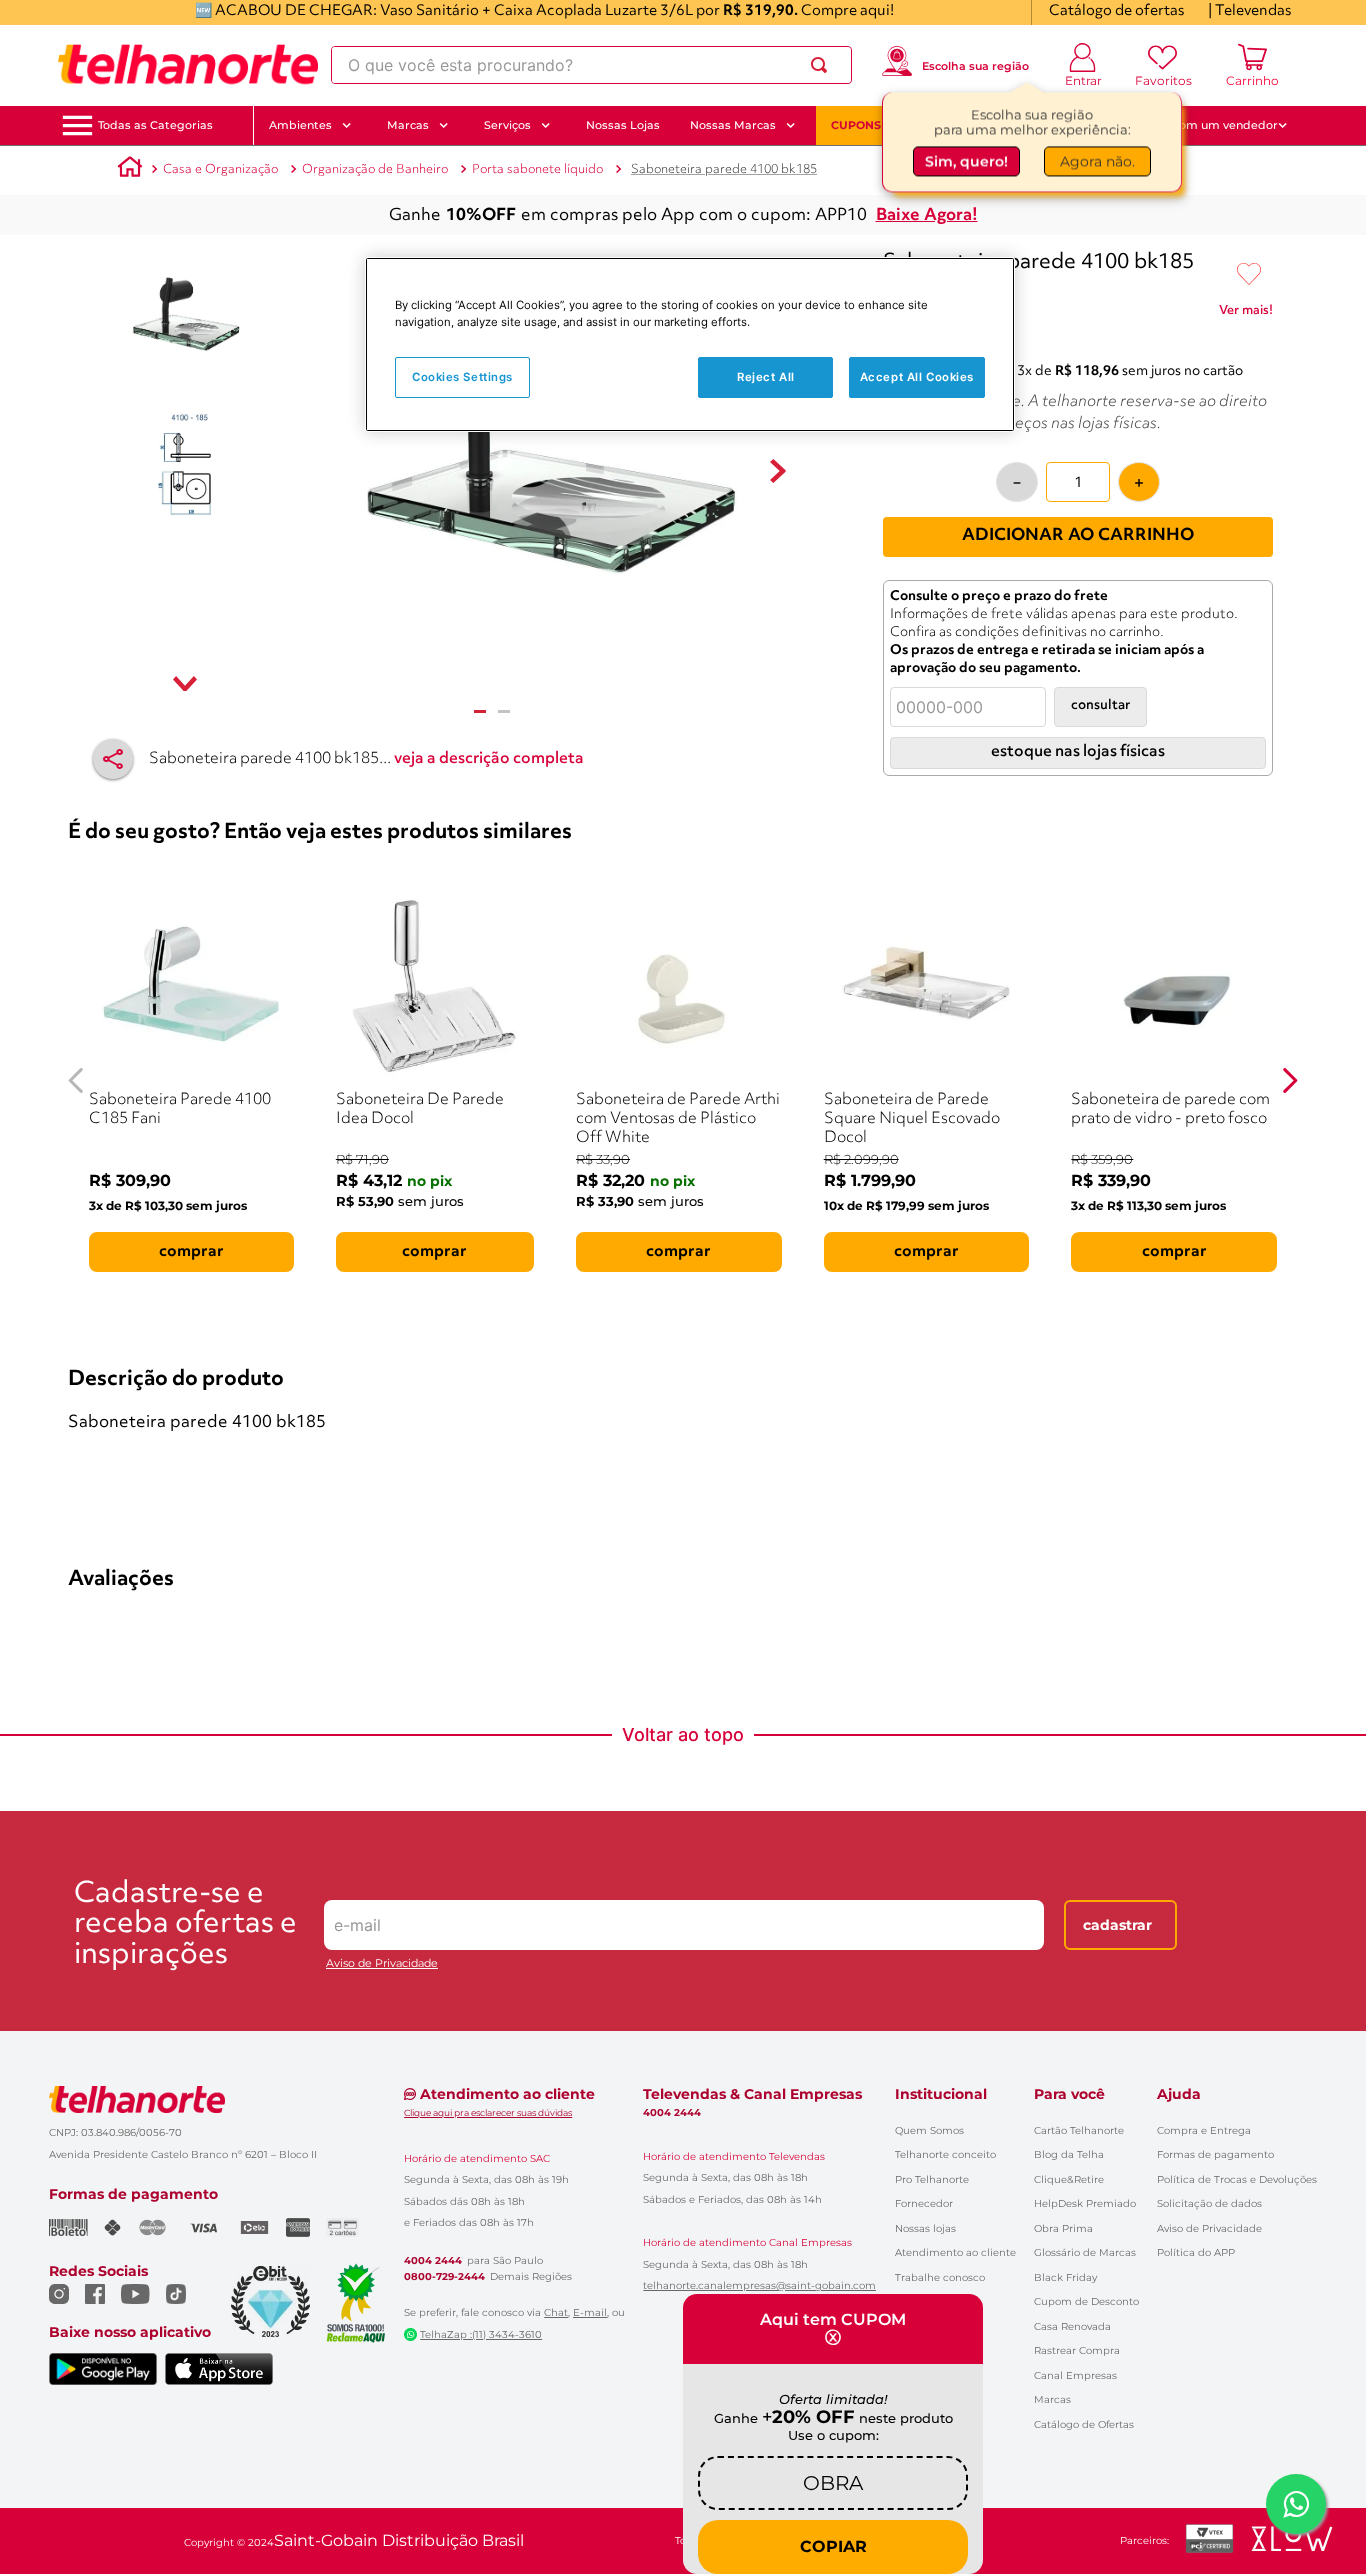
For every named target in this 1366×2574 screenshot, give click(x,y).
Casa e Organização (220, 169)
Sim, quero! (966, 159)
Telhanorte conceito (945, 2154)
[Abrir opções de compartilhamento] (113, 759)
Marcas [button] (408, 125)
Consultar (1100, 705)
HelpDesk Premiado (1085, 2203)
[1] (480, 711)
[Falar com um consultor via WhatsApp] (1296, 2504)
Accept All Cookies (917, 377)
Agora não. (1097, 159)
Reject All (766, 377)
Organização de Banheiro (375, 169)
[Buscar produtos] (823, 65)
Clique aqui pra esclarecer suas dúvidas (488, 2112)
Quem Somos (929, 2130)
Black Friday (1065, 2277)
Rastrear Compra (1077, 2350)
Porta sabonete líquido (537, 169)
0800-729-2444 (444, 2277)
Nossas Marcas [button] (733, 125)
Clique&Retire (1069, 2179)
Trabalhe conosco (940, 2277)
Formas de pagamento (1215, 2154)
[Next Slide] (1289, 1080)
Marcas (1052, 2399)
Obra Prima (1063, 2228)
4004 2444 (433, 2261)
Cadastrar (1117, 1925)
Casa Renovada (1072, 2326)
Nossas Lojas (623, 125)
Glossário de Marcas (1085, 2252)
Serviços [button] (507, 125)
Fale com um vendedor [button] (1212, 125)
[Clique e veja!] (1246, 314)
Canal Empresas (1075, 2375)
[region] (690, 344)
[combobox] (591, 65)
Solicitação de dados (1209, 2203)
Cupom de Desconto (1086, 2301)
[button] (155, 125)
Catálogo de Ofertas (1084, 2424)
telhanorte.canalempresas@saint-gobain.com (759, 2286)
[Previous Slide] (76, 1080)
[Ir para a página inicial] (188, 65)
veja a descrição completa (489, 759)
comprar (191, 1252)
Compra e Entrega (1204, 2130)
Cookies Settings (462, 377)
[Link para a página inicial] (130, 170)
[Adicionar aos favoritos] (1249, 275)
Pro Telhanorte (932, 2179)
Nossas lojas (925, 2228)
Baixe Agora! (927, 215)
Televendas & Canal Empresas (752, 2094)
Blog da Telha (1069, 2154)
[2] (504, 711)
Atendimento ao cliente (955, 2252)
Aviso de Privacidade (382, 1963)
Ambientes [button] (300, 125)
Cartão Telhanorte (1079, 2130)
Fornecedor (924, 2203)
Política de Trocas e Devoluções (1237, 2179)
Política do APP (1196, 2252)
